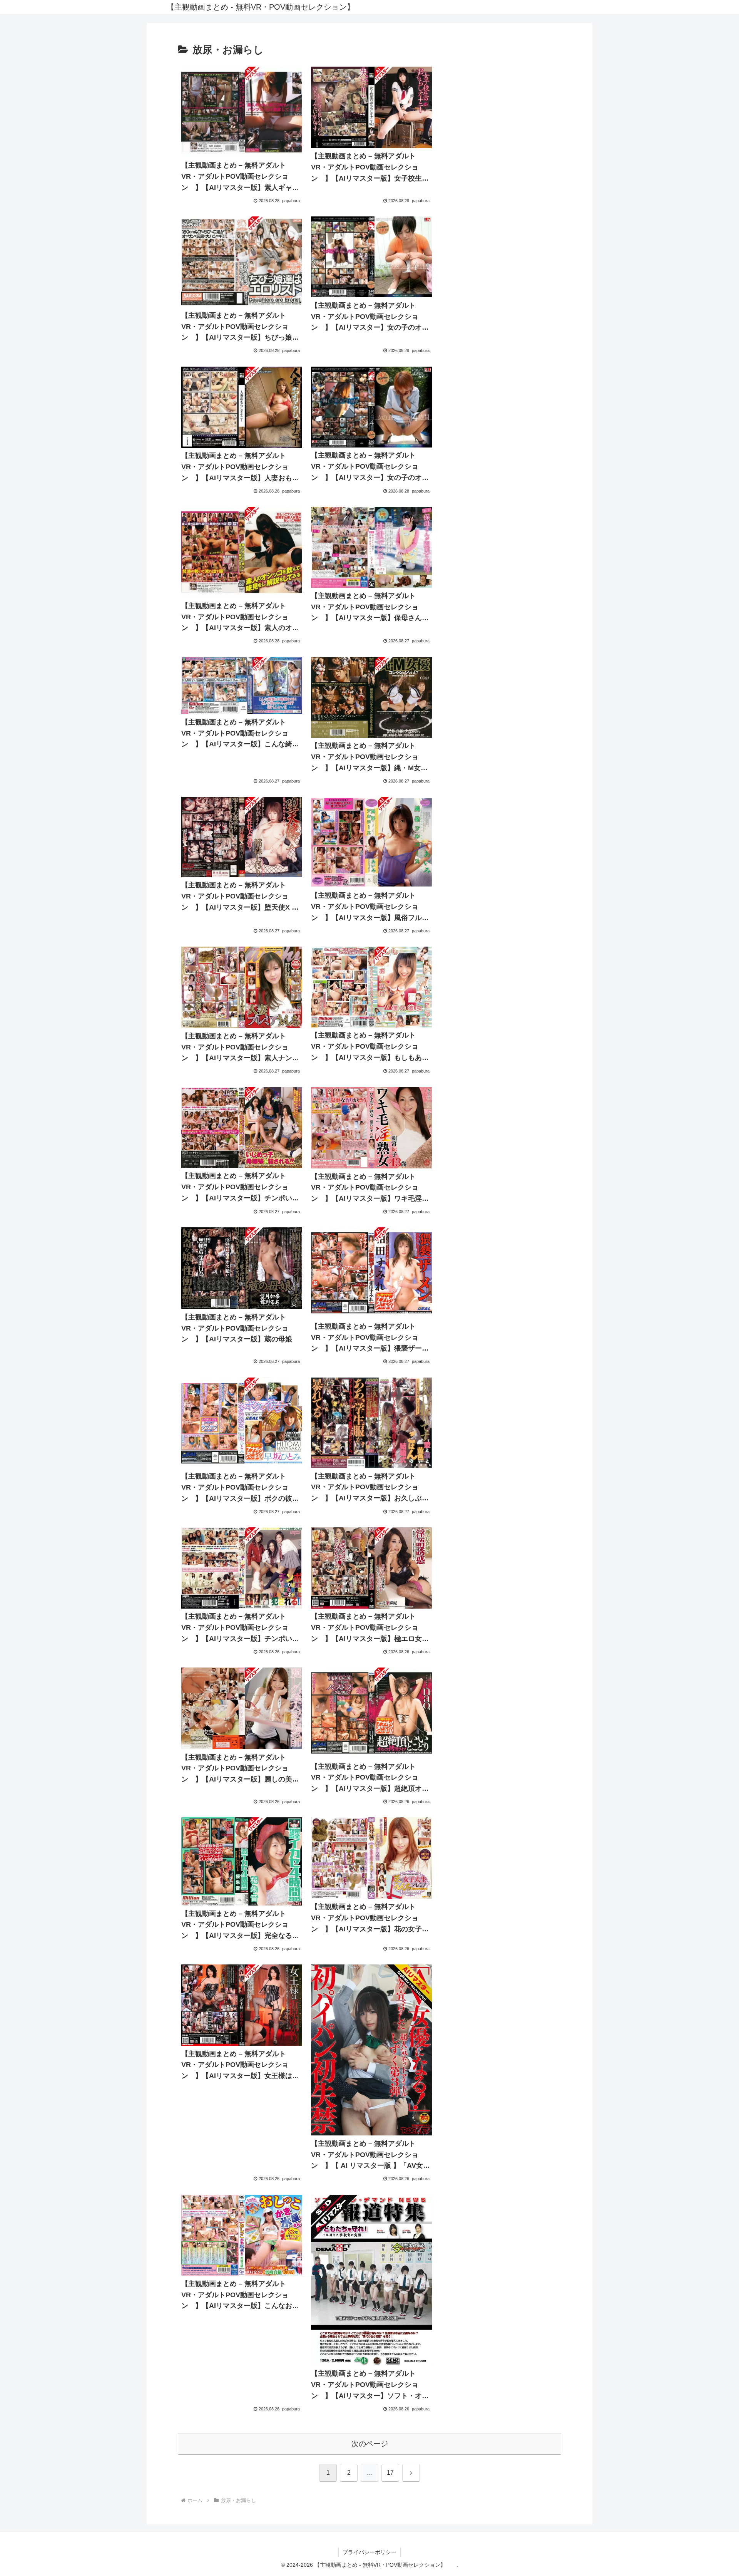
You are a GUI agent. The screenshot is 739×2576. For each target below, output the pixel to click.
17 (390, 2473)
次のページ (370, 2444)
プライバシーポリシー (369, 2552)
